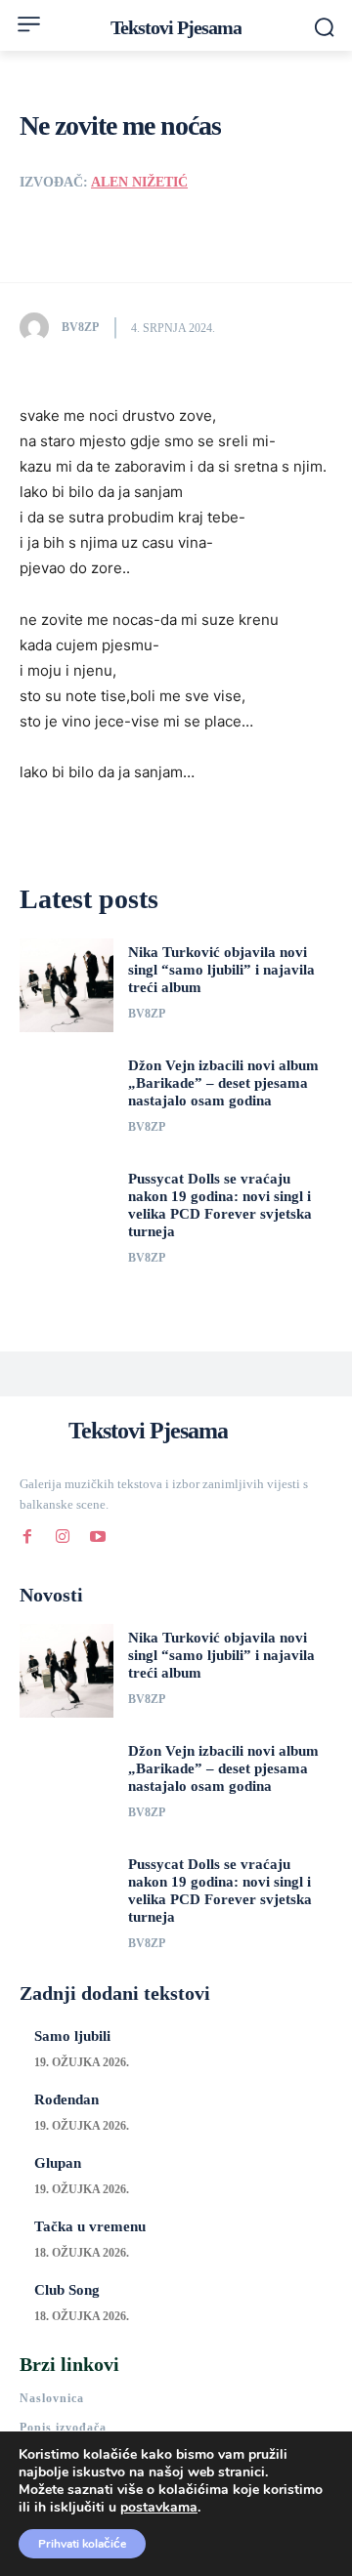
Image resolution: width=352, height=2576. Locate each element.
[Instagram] (63, 1533)
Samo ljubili (72, 2036)
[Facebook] (27, 1533)
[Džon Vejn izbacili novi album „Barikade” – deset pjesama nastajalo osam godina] (66, 1099)
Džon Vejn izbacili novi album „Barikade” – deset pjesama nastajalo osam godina (223, 1083)
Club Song (67, 2290)
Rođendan (66, 2099)
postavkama (159, 2508)
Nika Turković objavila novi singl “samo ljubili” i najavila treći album (221, 970)
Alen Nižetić (139, 182)
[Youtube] (98, 1533)
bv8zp (80, 327)
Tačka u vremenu (90, 2226)
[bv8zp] (39, 327)
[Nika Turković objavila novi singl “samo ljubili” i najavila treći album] (66, 985)
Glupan (58, 2163)
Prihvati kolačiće (82, 2544)
